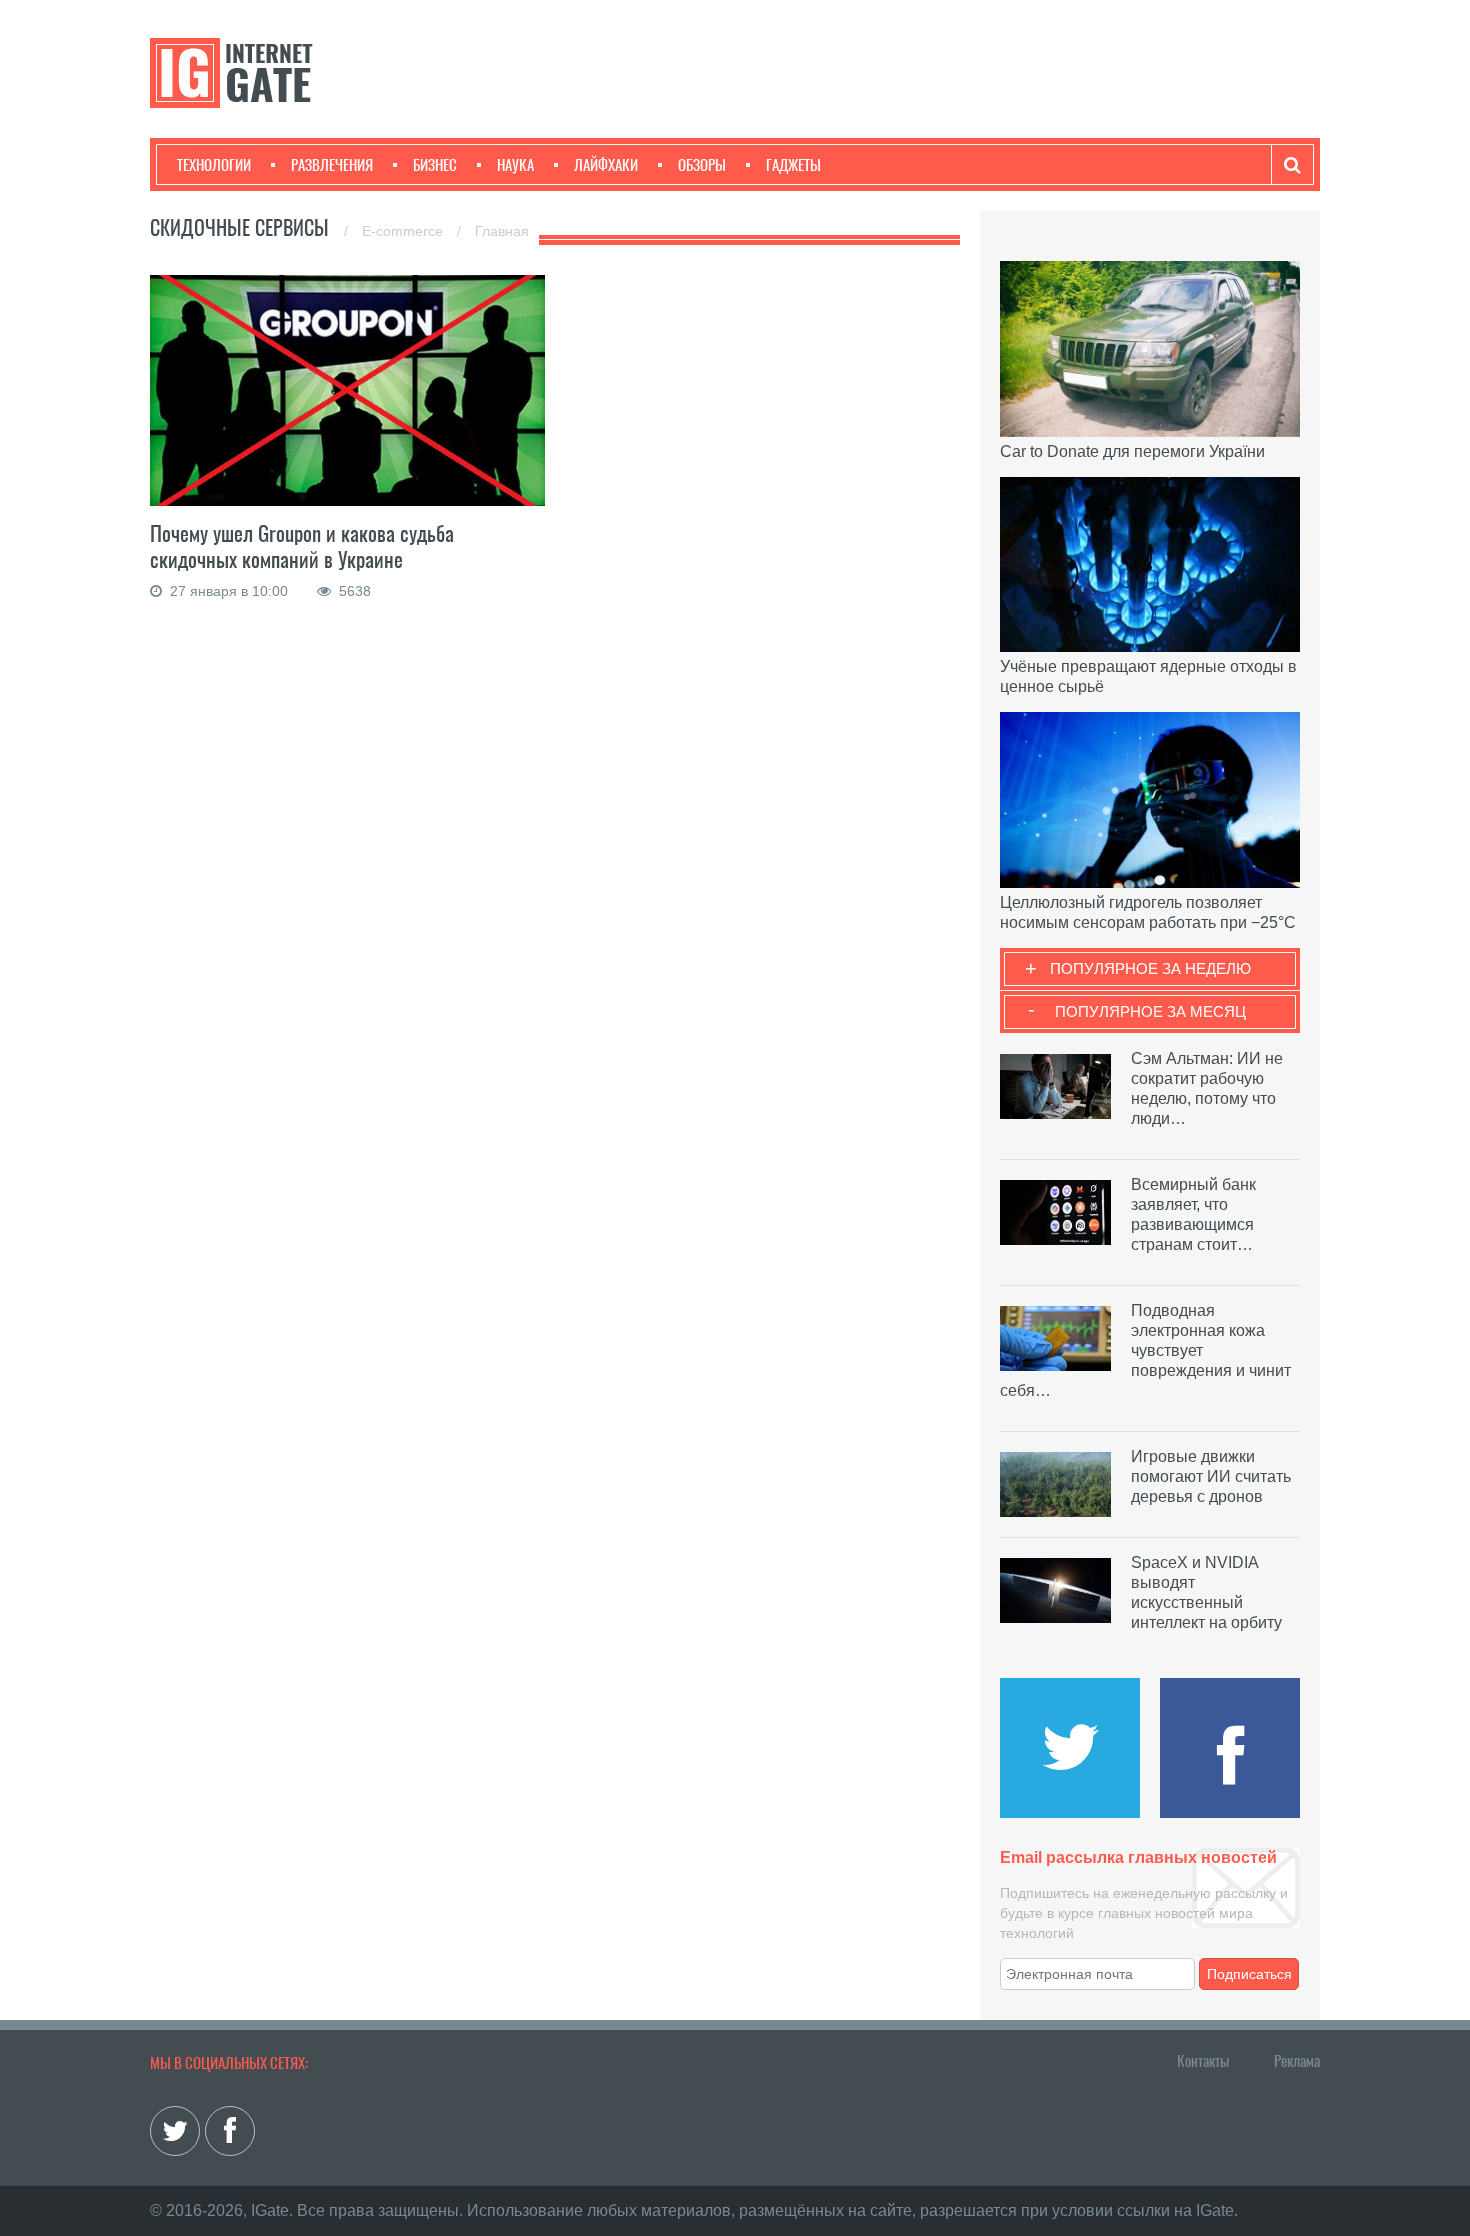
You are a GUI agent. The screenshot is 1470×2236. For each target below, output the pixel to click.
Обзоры (702, 165)
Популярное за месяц (1150, 1011)
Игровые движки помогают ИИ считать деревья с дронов (1211, 1476)
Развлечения (332, 165)
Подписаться (1249, 1974)
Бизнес (435, 165)
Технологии (214, 165)
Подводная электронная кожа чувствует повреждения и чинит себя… (1145, 1350)
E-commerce (404, 231)
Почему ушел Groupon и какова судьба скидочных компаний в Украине (302, 546)
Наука (515, 165)
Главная (502, 231)
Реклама (1297, 2061)
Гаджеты (793, 165)
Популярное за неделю (1150, 968)
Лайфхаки (606, 165)
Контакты (1203, 2061)
